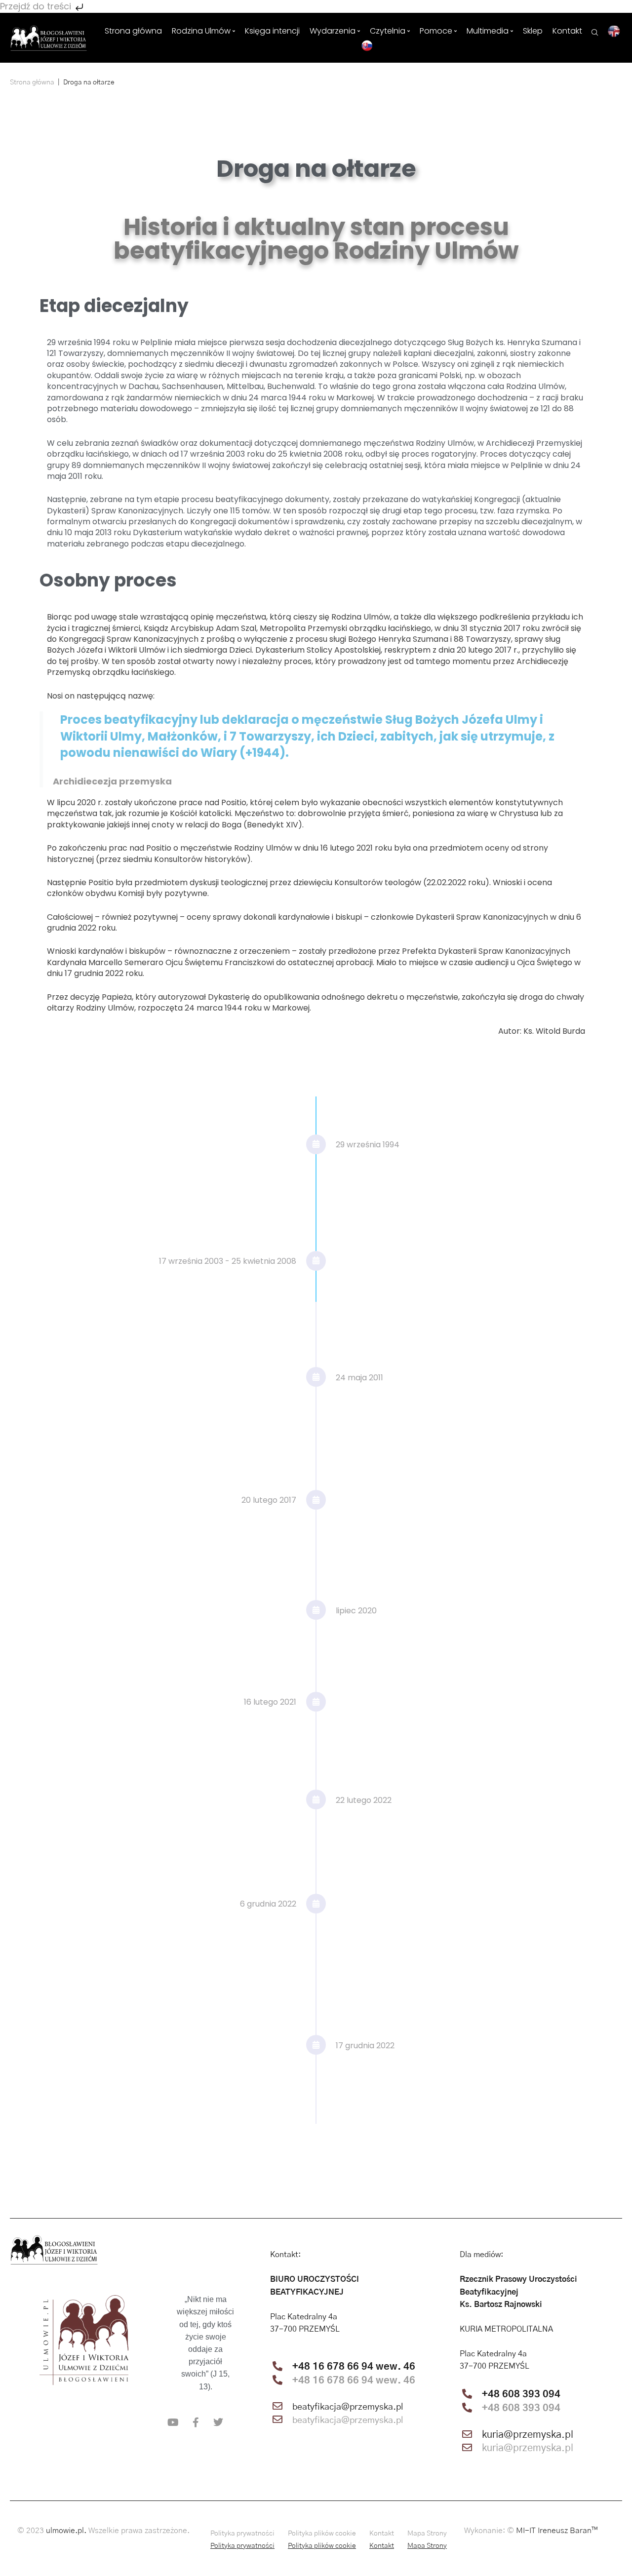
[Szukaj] (595, 31)
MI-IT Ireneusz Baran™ (557, 2531)
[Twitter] (218, 2422)
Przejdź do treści (37, 6)
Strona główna (32, 82)
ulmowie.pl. (66, 2531)
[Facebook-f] (196, 2422)
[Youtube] (173, 2422)
